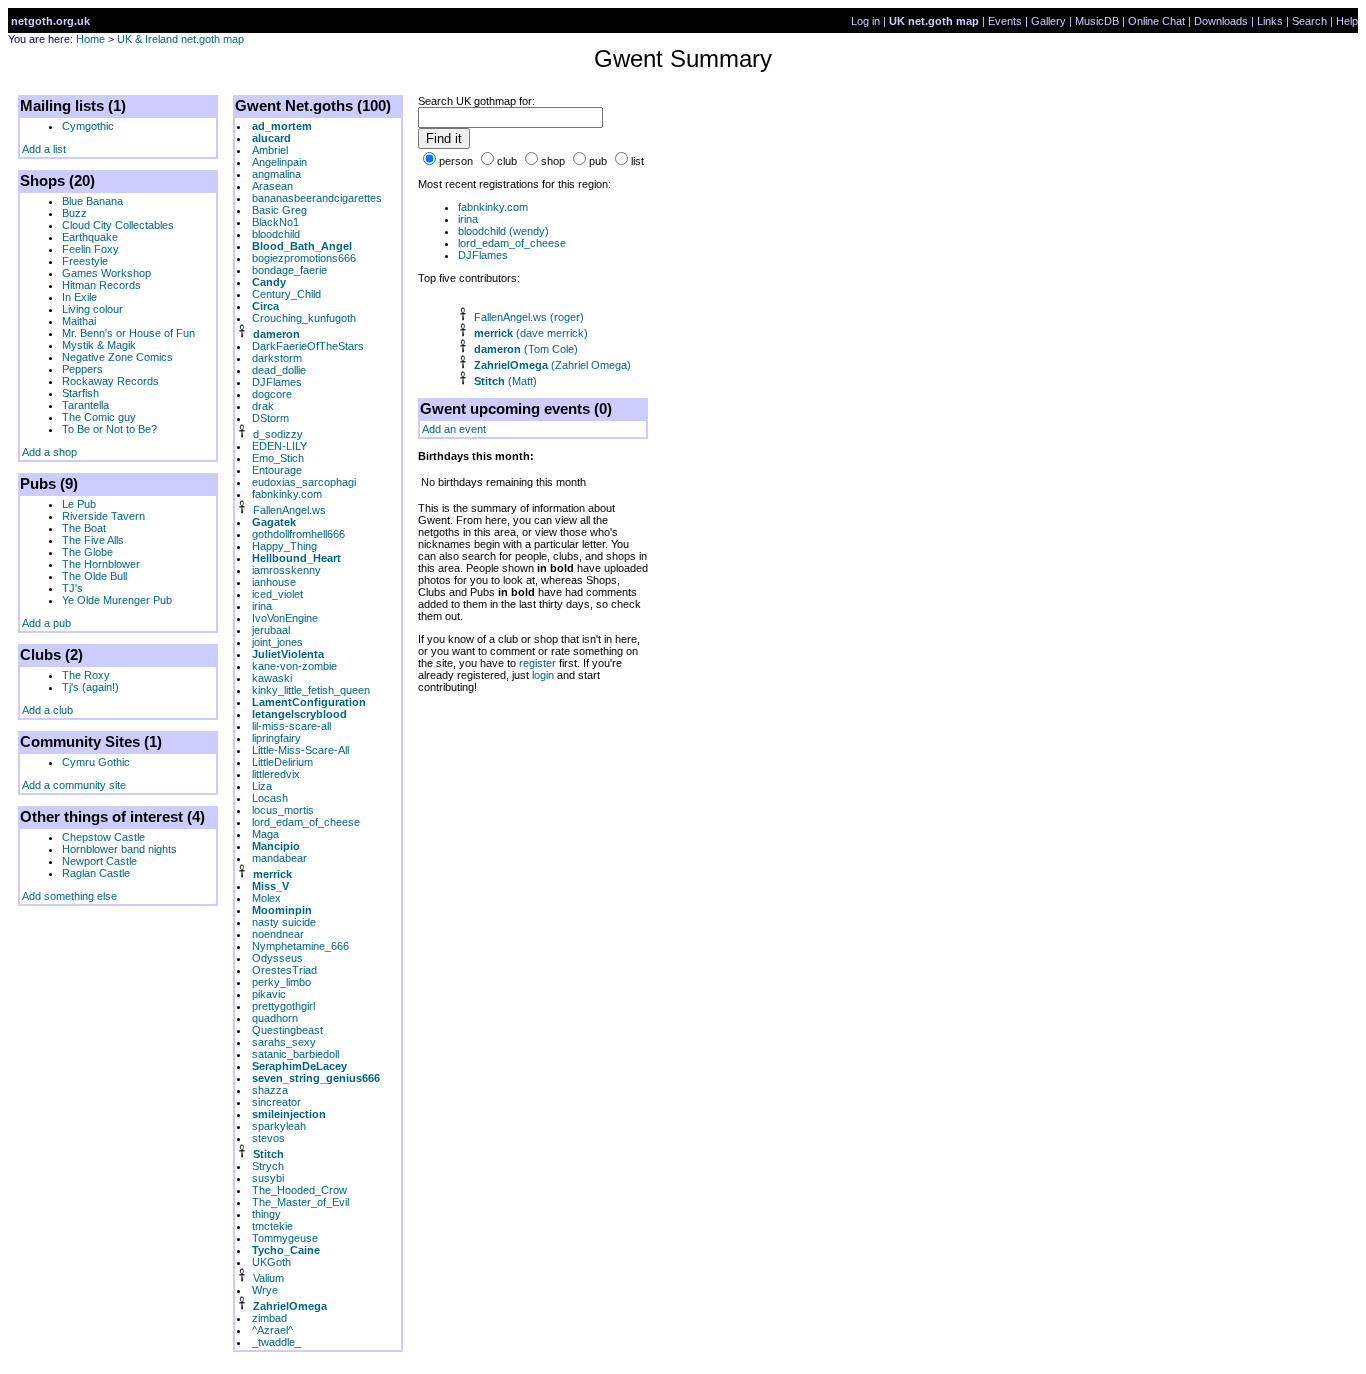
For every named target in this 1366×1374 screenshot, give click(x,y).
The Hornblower (101, 564)
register (537, 663)
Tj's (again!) (90, 687)
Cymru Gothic (96, 762)
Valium (268, 1278)
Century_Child (286, 294)
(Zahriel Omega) (552, 365)
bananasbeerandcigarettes (317, 198)
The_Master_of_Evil (300, 1202)
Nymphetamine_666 (300, 946)
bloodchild (276, 234)
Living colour (92, 309)
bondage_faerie (289, 270)
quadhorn (275, 1018)
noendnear (278, 934)
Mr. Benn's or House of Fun (128, 333)
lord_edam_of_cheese (306, 822)
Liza (262, 786)
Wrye (265, 1290)
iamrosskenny (286, 570)
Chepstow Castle (103, 837)
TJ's (72, 588)
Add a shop (49, 452)
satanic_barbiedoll (295, 1054)
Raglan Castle (96, 873)
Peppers (82, 369)
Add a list (44, 149)
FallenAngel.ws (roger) (529, 317)
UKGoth (271, 1262)
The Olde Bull (94, 576)
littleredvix (276, 774)
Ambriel (270, 150)
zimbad (269, 1318)
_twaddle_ (276, 1342)
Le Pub (79, 504)
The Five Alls (93, 540)
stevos (268, 1138)
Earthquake (90, 237)
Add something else (69, 896)
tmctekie (272, 1226)
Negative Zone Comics (117, 357)
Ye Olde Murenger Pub (117, 600)
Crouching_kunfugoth (304, 318)
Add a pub (46, 623)
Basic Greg (279, 210)
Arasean (272, 186)
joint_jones (277, 642)
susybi (268, 1178)
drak (263, 406)
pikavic (269, 994)
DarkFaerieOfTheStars (308, 346)
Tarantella (85, 405)
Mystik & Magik (99, 345)
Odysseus (277, 958)
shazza (270, 1090)
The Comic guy (99, 417)
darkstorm (277, 358)
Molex (266, 898)
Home (90, 39)
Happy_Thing (284, 546)
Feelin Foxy (90, 249)
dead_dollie (279, 370)
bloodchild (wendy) (503, 231)
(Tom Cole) (526, 349)
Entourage (277, 470)
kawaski (272, 678)
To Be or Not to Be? (109, 429)
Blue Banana (92, 201)
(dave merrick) (531, 333)
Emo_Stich (278, 458)
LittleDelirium (282, 762)
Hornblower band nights (119, 849)
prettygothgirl (283, 1006)
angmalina (276, 174)
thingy (266, 1214)
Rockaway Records (110, 381)
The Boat (84, 528)
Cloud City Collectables (118, 225)
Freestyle (85, 261)
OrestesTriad (284, 970)
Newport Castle (99, 861)
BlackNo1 (275, 222)
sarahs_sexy (284, 1042)
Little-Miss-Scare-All (300, 750)
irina (262, 606)
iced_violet (277, 594)
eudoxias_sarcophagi (304, 482)
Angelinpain (279, 162)
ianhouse (274, 582)
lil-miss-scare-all (291, 726)
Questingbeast (287, 1030)
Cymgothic (88, 126)
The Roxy (86, 675)
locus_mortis (283, 810)
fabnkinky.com (287, 494)
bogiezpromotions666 (304, 258)
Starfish (80, 393)
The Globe (87, 552)
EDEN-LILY (279, 446)
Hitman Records (101, 285)
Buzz (74, 213)
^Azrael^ (272, 1330)
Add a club (47, 710)
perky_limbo (281, 982)
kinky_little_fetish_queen (311, 690)
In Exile (79, 297)
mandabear (279, 858)
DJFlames (277, 382)
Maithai (79, 321)
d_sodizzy (278, 434)
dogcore (272, 394)
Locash (270, 798)
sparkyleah (279, 1126)
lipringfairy (276, 738)
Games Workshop (106, 273)
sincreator (276, 1102)
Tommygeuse (285, 1238)
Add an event (454, 429)
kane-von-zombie (294, 666)
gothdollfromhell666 (298, 534)
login (543, 675)
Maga (265, 834)
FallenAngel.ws (289, 510)
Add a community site (74, 785)
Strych (268, 1166)
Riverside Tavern (103, 516)
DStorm (270, 418)
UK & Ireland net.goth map (180, 39)
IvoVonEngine (285, 618)
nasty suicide (284, 922)
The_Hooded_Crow (299, 1190)
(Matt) (505, 381)
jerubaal (271, 630)
